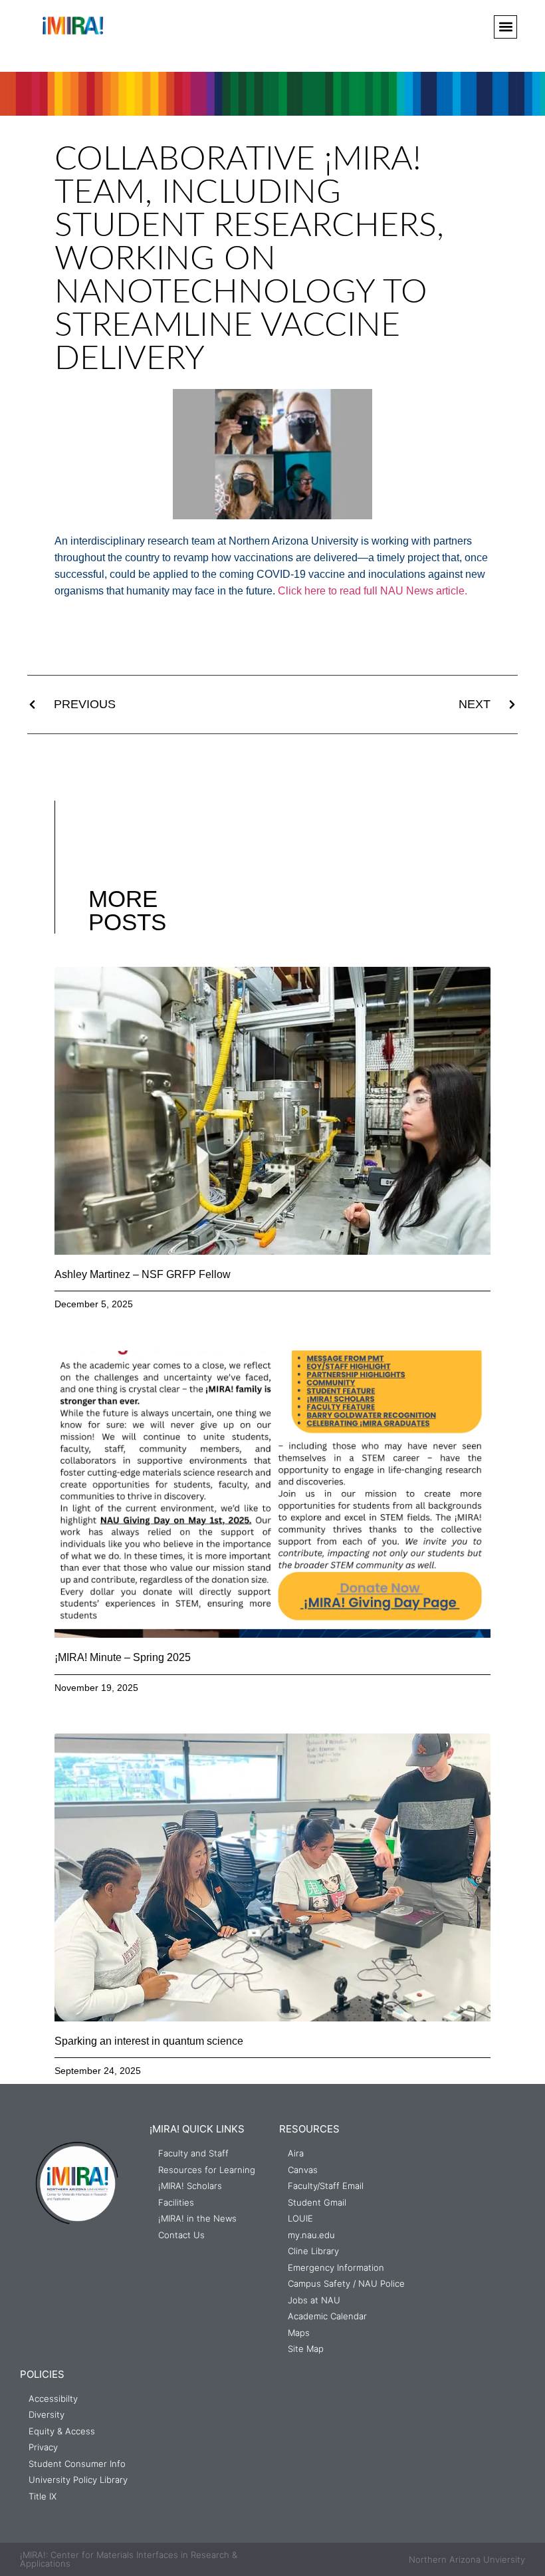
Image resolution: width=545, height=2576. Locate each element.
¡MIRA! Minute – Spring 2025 (123, 1657)
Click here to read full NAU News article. (373, 591)
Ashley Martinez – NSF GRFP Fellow (143, 1274)
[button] (505, 27)
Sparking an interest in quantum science (149, 2041)
